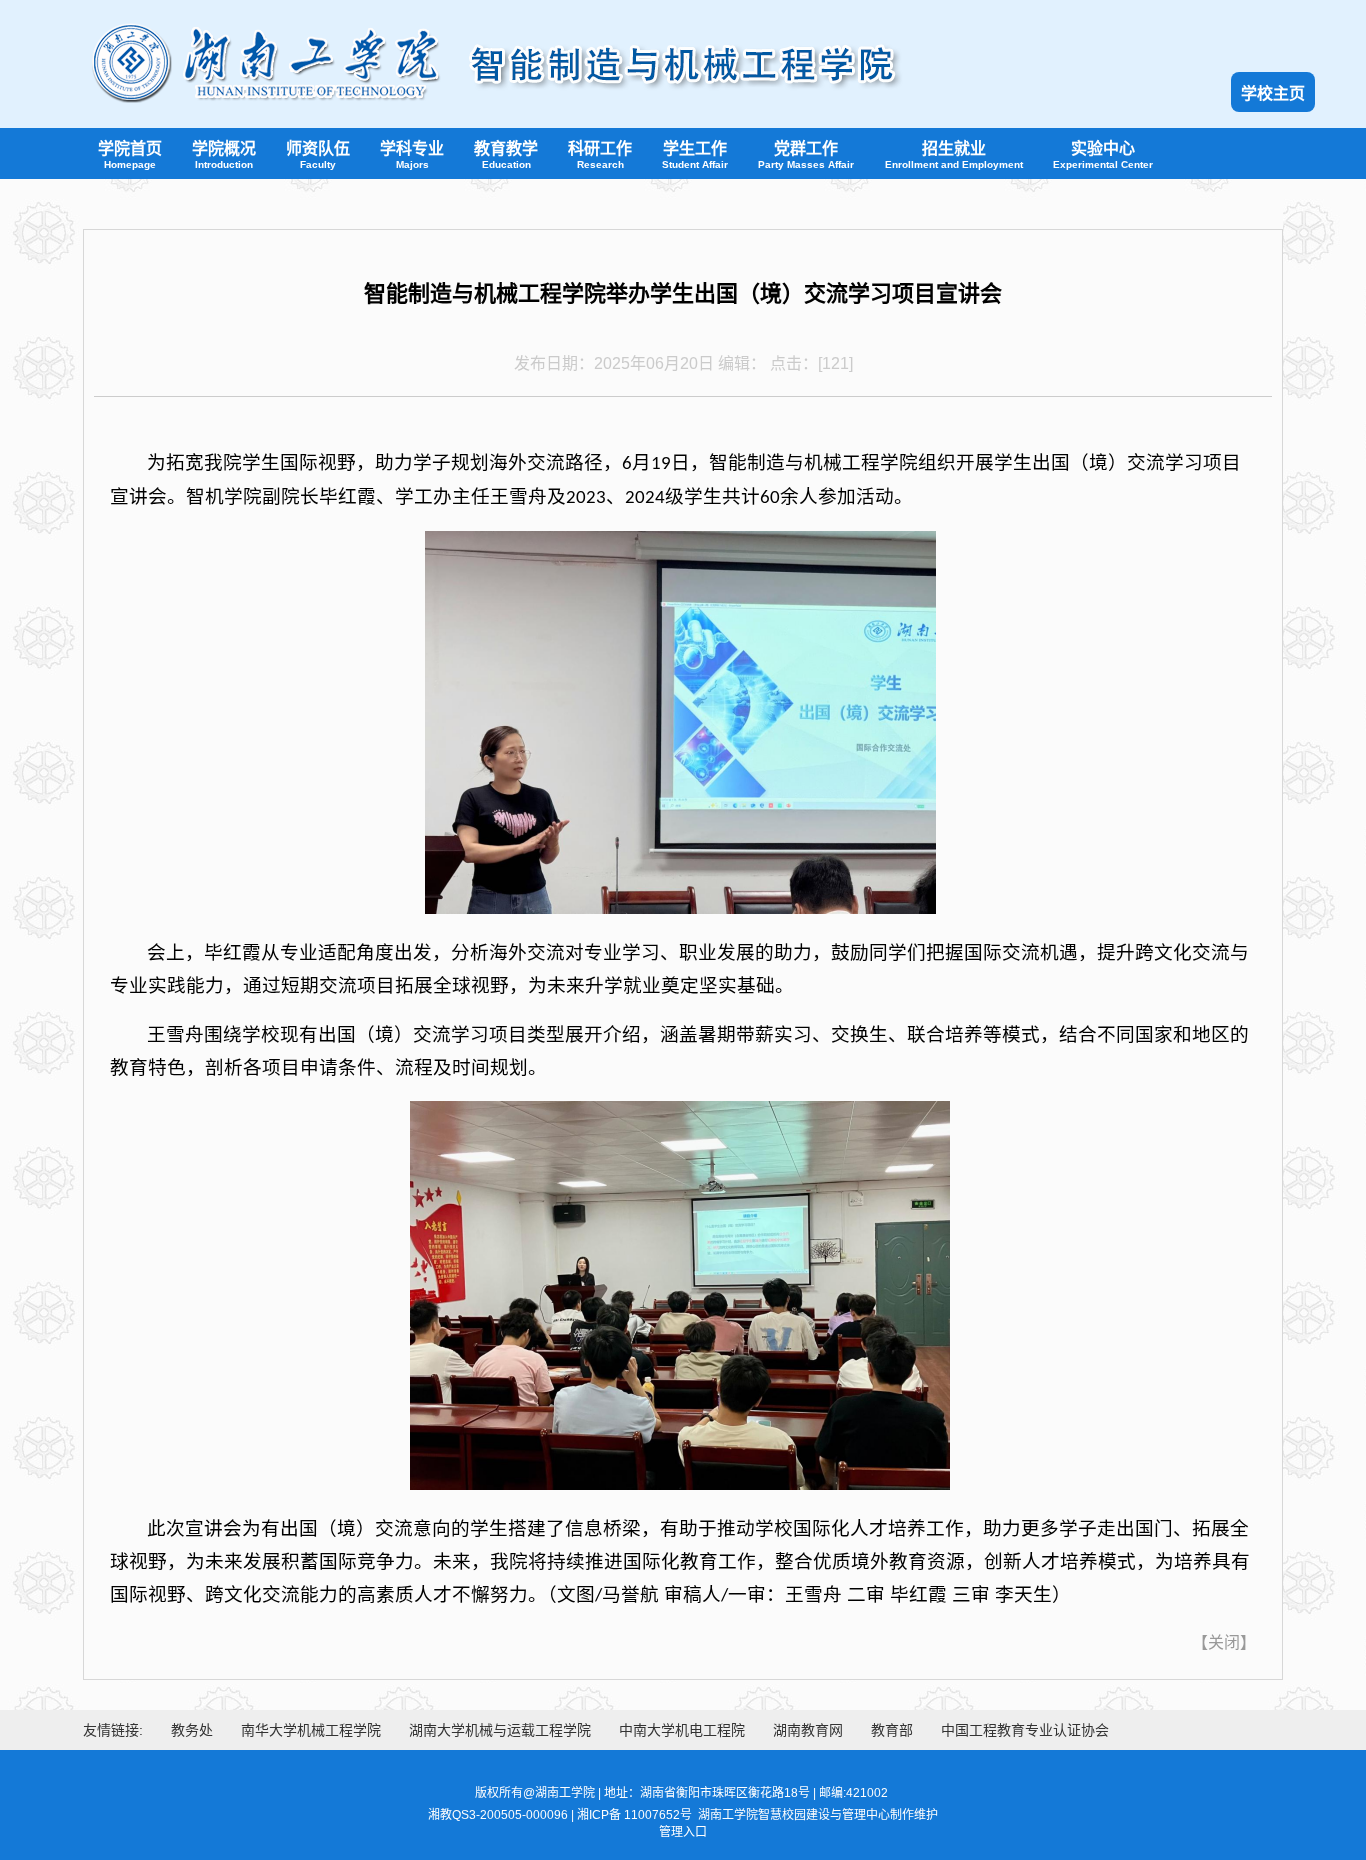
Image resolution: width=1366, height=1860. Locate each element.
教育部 (892, 1730)
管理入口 (683, 1832)
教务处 (192, 1730)
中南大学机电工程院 (682, 1730)
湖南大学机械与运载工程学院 (500, 1730)
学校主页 (1273, 93)
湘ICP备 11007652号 (634, 1815)
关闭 (1224, 1642)
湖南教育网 (808, 1730)
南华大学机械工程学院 (311, 1730)
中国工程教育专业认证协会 (1025, 1730)
